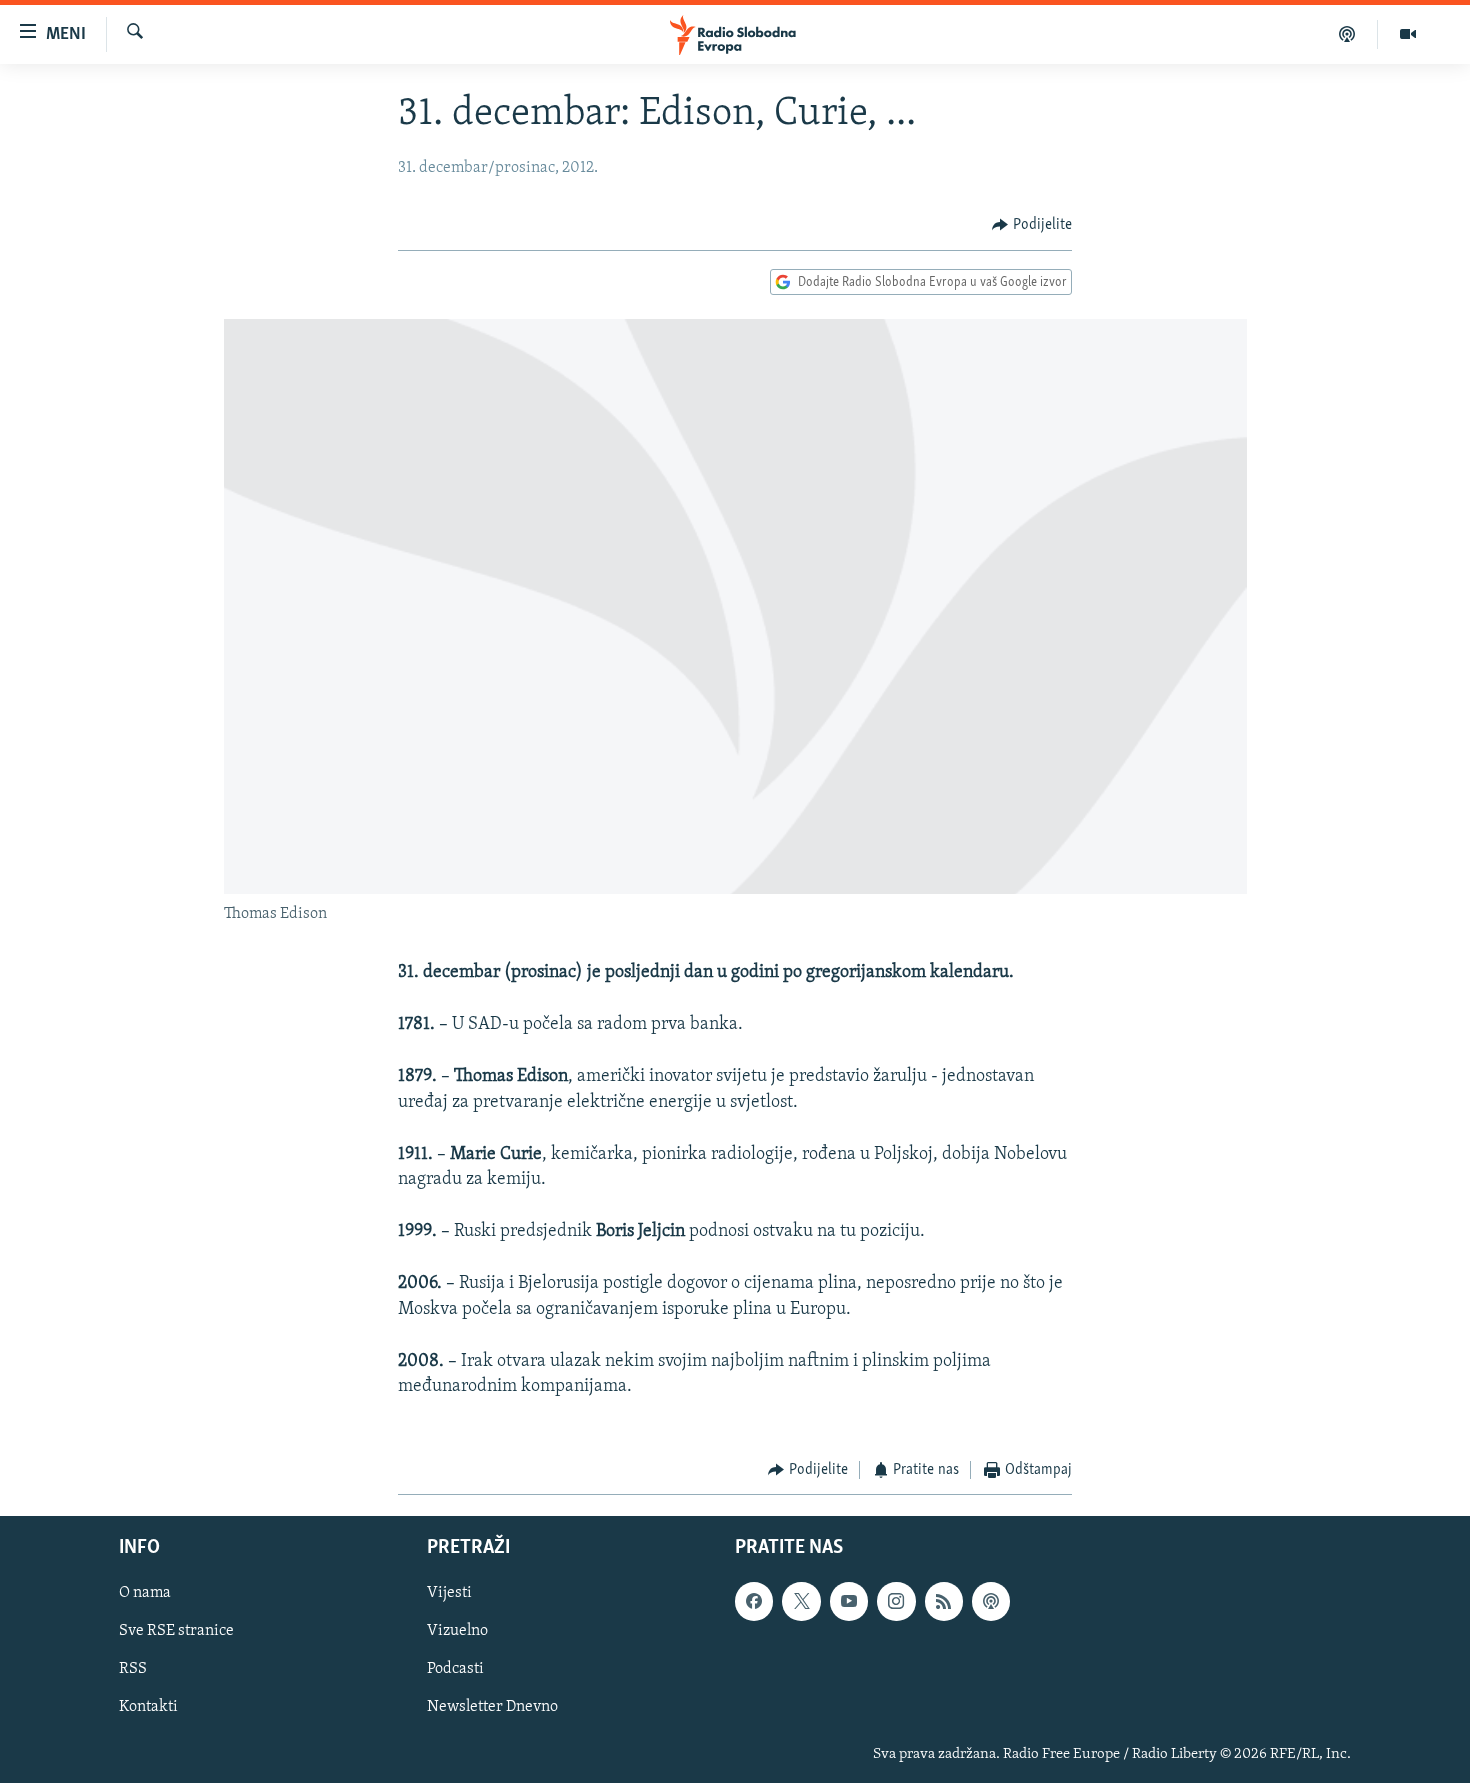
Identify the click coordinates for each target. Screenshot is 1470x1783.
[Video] (1408, 34)
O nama (145, 1593)
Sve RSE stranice (176, 1631)
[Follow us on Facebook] (754, 1601)
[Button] (1032, 225)
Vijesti (449, 1593)
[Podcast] (1347, 34)
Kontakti (148, 1707)
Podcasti (455, 1669)
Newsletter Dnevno (492, 1707)
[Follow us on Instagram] (896, 1601)
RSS (133, 1669)
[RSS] (944, 1601)
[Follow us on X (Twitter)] (801, 1601)
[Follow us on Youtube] (849, 1601)
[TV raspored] (991, 1601)
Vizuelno (457, 1631)
